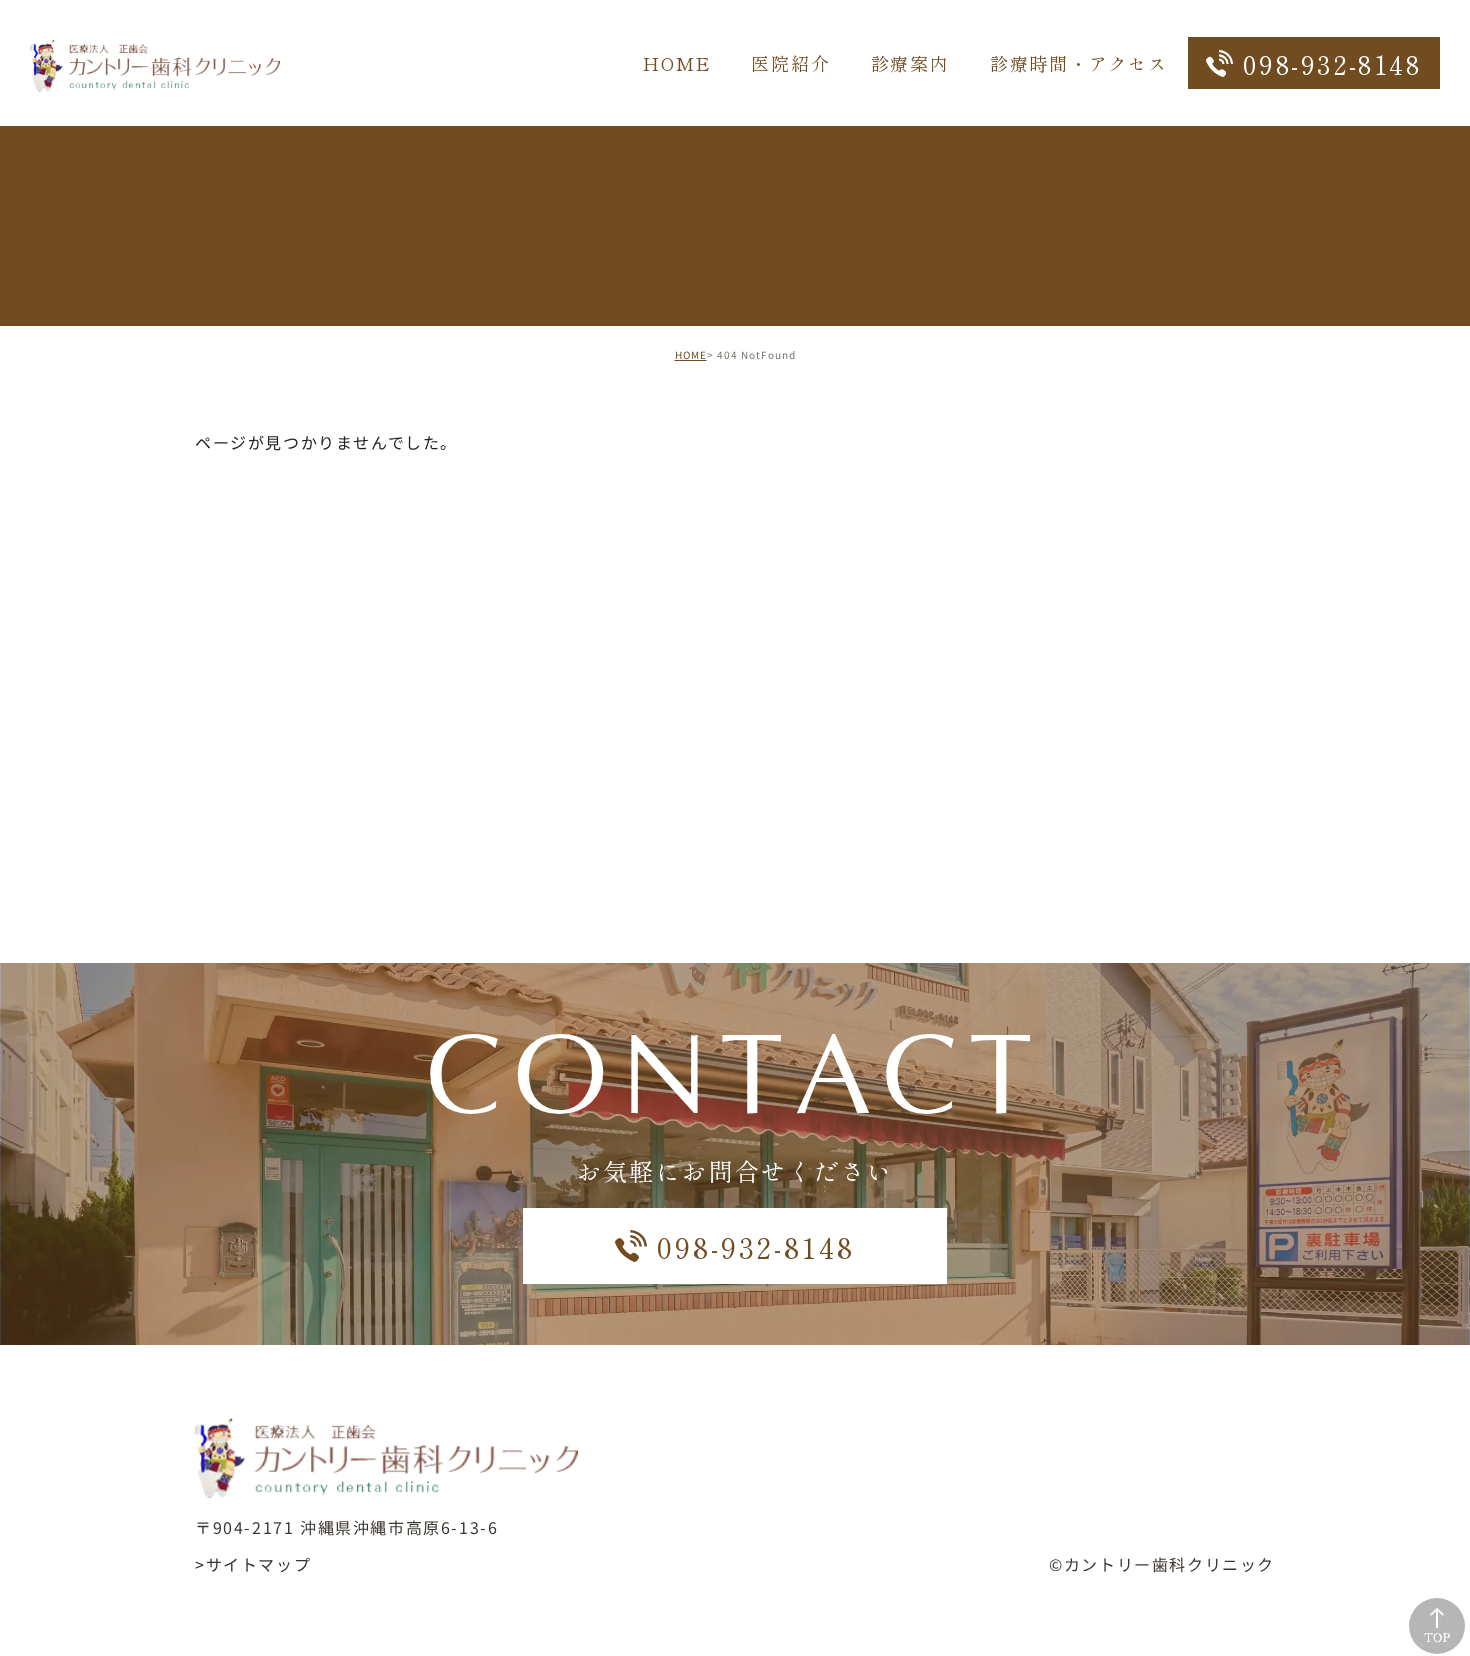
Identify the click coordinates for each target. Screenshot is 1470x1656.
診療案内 (910, 63)
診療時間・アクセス (1079, 63)
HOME (677, 63)
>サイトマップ (253, 1564)
